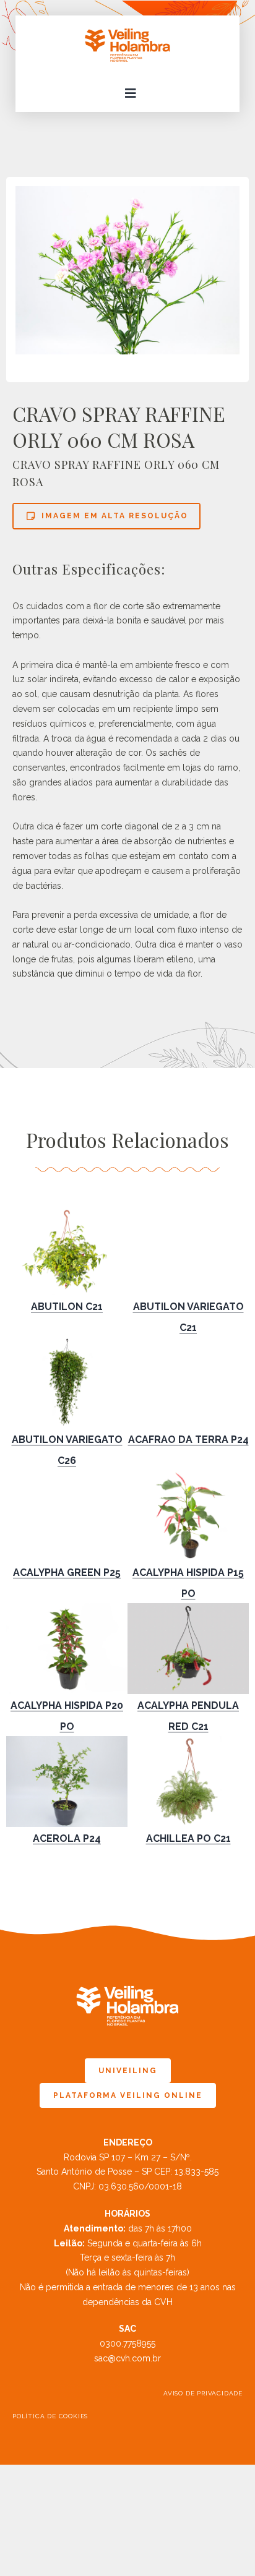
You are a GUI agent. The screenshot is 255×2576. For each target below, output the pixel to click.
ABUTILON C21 (67, 1307)
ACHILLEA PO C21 (188, 1838)
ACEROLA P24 (67, 1838)
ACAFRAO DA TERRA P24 (188, 1440)
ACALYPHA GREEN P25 (67, 1573)
